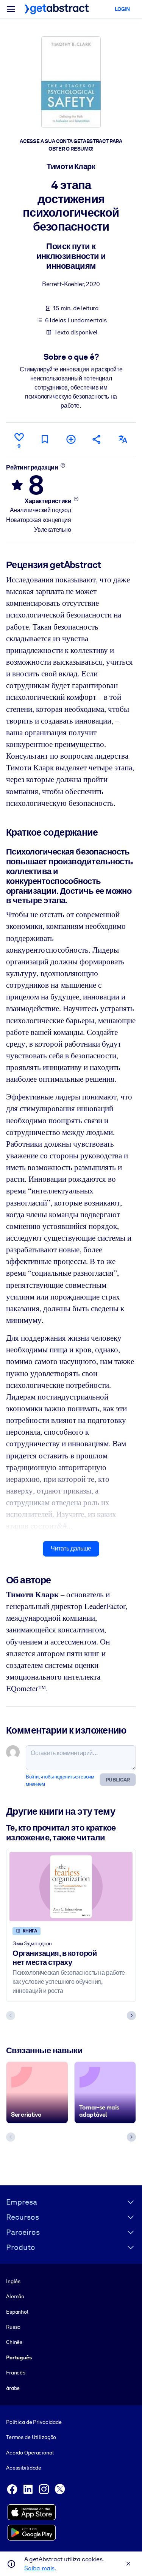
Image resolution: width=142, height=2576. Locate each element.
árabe (13, 2388)
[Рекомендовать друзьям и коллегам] (97, 439)
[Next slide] (131, 2016)
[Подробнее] (63, 465)
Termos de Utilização (31, 2437)
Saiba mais (39, 2568)
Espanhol (17, 2312)
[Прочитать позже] (45, 439)
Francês (16, 2373)
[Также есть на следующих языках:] (123, 439)
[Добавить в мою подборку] (71, 439)
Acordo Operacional (30, 2453)
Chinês (14, 2342)
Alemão (15, 2296)
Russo (13, 2327)
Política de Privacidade (34, 2422)
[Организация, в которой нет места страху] (71, 1887)
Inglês (13, 2281)
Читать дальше (71, 1548)
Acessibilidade (24, 2468)
